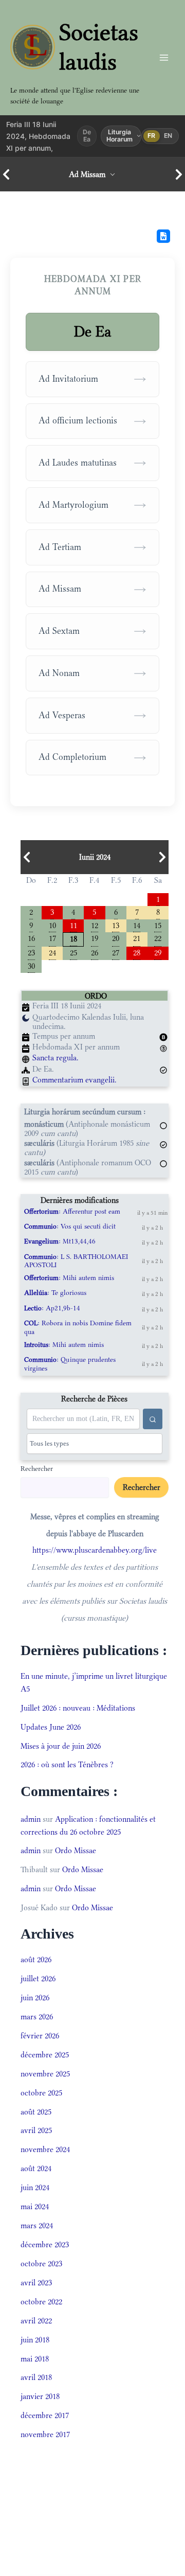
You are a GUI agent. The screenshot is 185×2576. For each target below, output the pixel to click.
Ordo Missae (76, 1850)
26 (95, 952)
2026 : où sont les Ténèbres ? (67, 1764)
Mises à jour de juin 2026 (61, 1746)
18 (73, 938)
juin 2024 (35, 2187)
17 (52, 938)
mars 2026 (37, 2017)
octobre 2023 (41, 2263)
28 (137, 952)
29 (158, 952)
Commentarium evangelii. (75, 1080)
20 (116, 938)
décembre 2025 (45, 2055)
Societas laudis (99, 47)
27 (116, 952)
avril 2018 (36, 2377)
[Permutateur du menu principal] (164, 57)
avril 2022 (36, 2321)
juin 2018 (35, 2340)
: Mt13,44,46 (60, 1241)
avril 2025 (36, 2130)
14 (137, 925)
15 (158, 925)
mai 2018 (35, 2359)
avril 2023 (36, 2282)
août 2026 (36, 1959)
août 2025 (36, 2112)
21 (137, 938)
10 (52, 925)
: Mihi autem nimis (69, 1278)
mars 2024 (37, 2225)
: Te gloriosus (55, 1293)
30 (31, 965)
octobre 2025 (41, 2093)
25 (73, 952)
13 (116, 925)
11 (73, 925)
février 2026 (40, 2036)
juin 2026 (35, 1997)
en (168, 136)
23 (31, 952)
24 (52, 952)
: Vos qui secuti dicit (70, 1226)
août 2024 (36, 2168)
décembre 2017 (45, 2415)
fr (152, 136)
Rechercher (37, 1468)
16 (31, 938)
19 (95, 938)
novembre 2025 (45, 2074)
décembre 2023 (45, 2244)
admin (31, 1819)
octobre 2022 (41, 2302)
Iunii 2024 (95, 857)
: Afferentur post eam (72, 1211)
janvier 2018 (40, 2396)
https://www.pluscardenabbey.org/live (95, 1550)
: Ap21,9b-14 (52, 1308)
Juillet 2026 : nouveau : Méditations (78, 1708)
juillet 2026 (38, 1978)
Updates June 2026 (51, 1727)
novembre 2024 (45, 2149)
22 (158, 938)
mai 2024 (35, 2206)
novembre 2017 (45, 2434)
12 (95, 925)
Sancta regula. (55, 1058)
